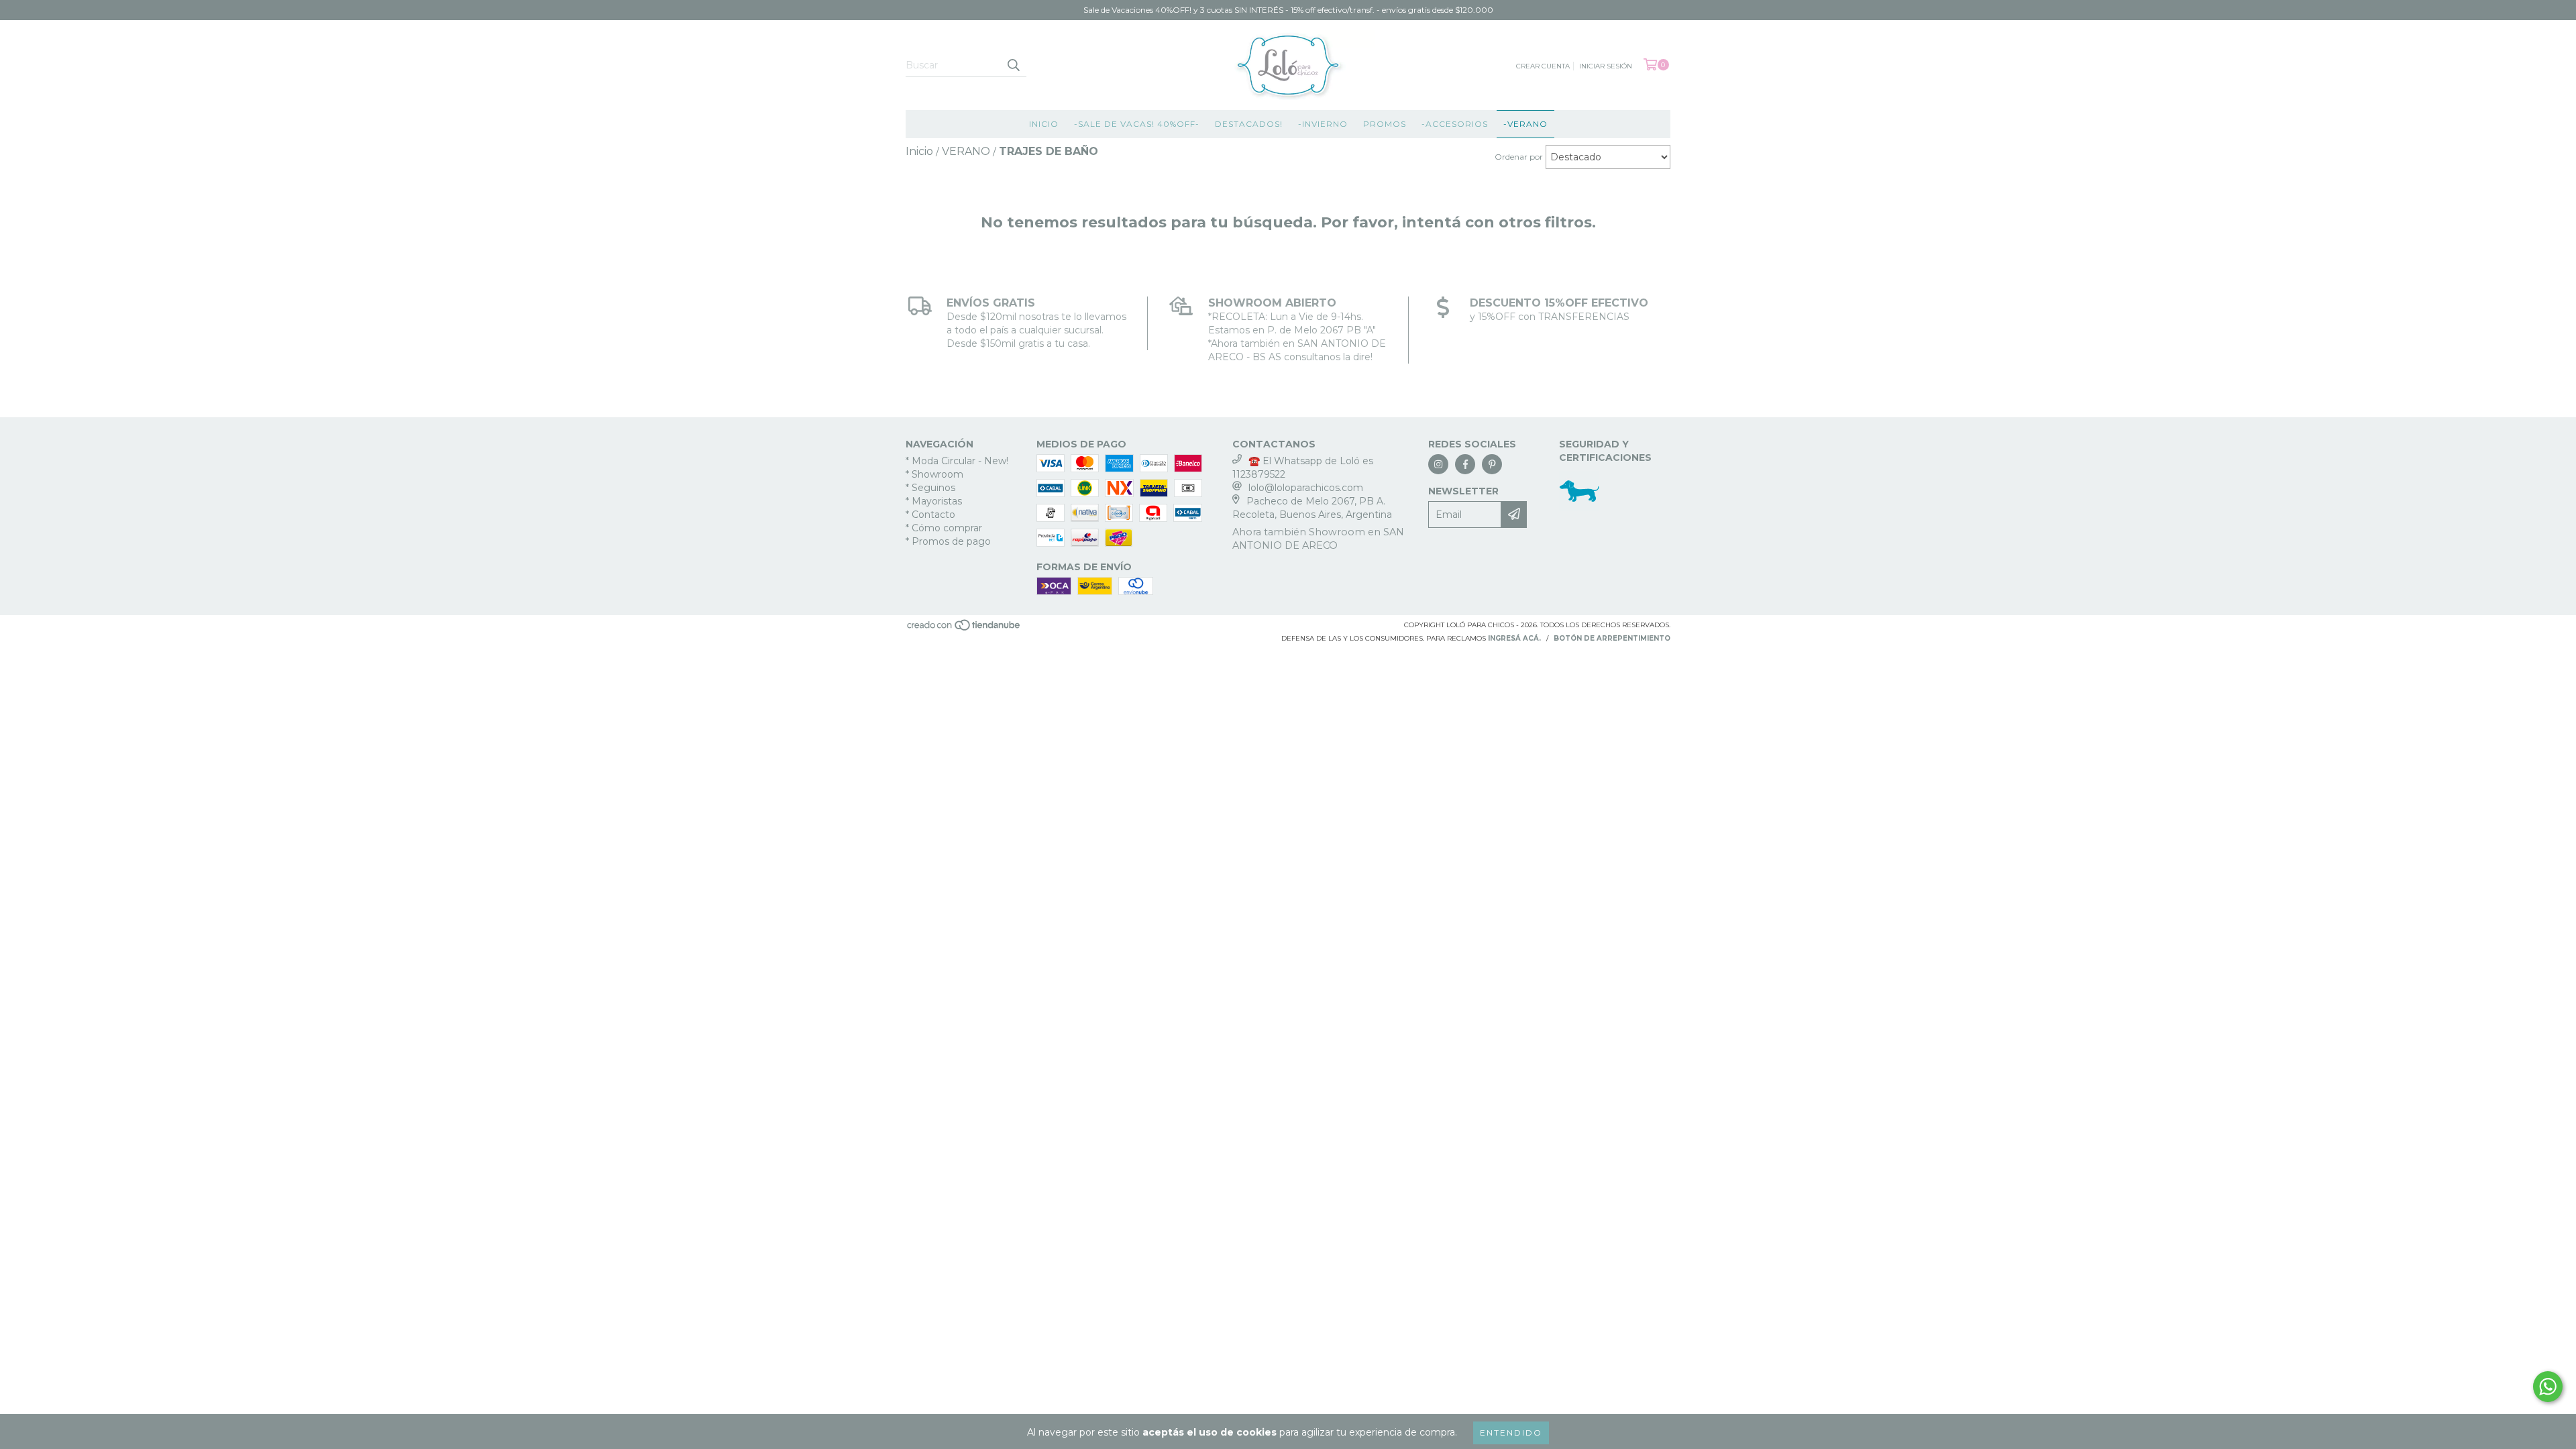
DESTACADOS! (1249, 124)
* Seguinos (930, 488)
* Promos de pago (948, 541)
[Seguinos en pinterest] (1492, 464)
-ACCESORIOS (1455, 124)
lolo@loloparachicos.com (1306, 488)
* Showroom (934, 474)
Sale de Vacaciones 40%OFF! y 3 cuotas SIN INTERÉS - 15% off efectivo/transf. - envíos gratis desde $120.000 (1288, 10)
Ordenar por (1519, 157)
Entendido (1511, 1433)
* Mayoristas (934, 501)
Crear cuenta (1543, 66)
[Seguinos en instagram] (1438, 464)
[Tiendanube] (964, 629)
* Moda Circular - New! (957, 461)
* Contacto (930, 515)
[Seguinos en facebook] (1465, 464)
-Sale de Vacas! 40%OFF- (1137, 124)
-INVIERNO (1323, 124)
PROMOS (1385, 124)
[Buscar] (1013, 65)
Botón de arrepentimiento (1612, 638)
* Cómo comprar (944, 528)
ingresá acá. (1514, 638)
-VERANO (1525, 124)
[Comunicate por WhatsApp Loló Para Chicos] (2548, 1387)
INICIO (1044, 124)
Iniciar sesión (1606, 66)
